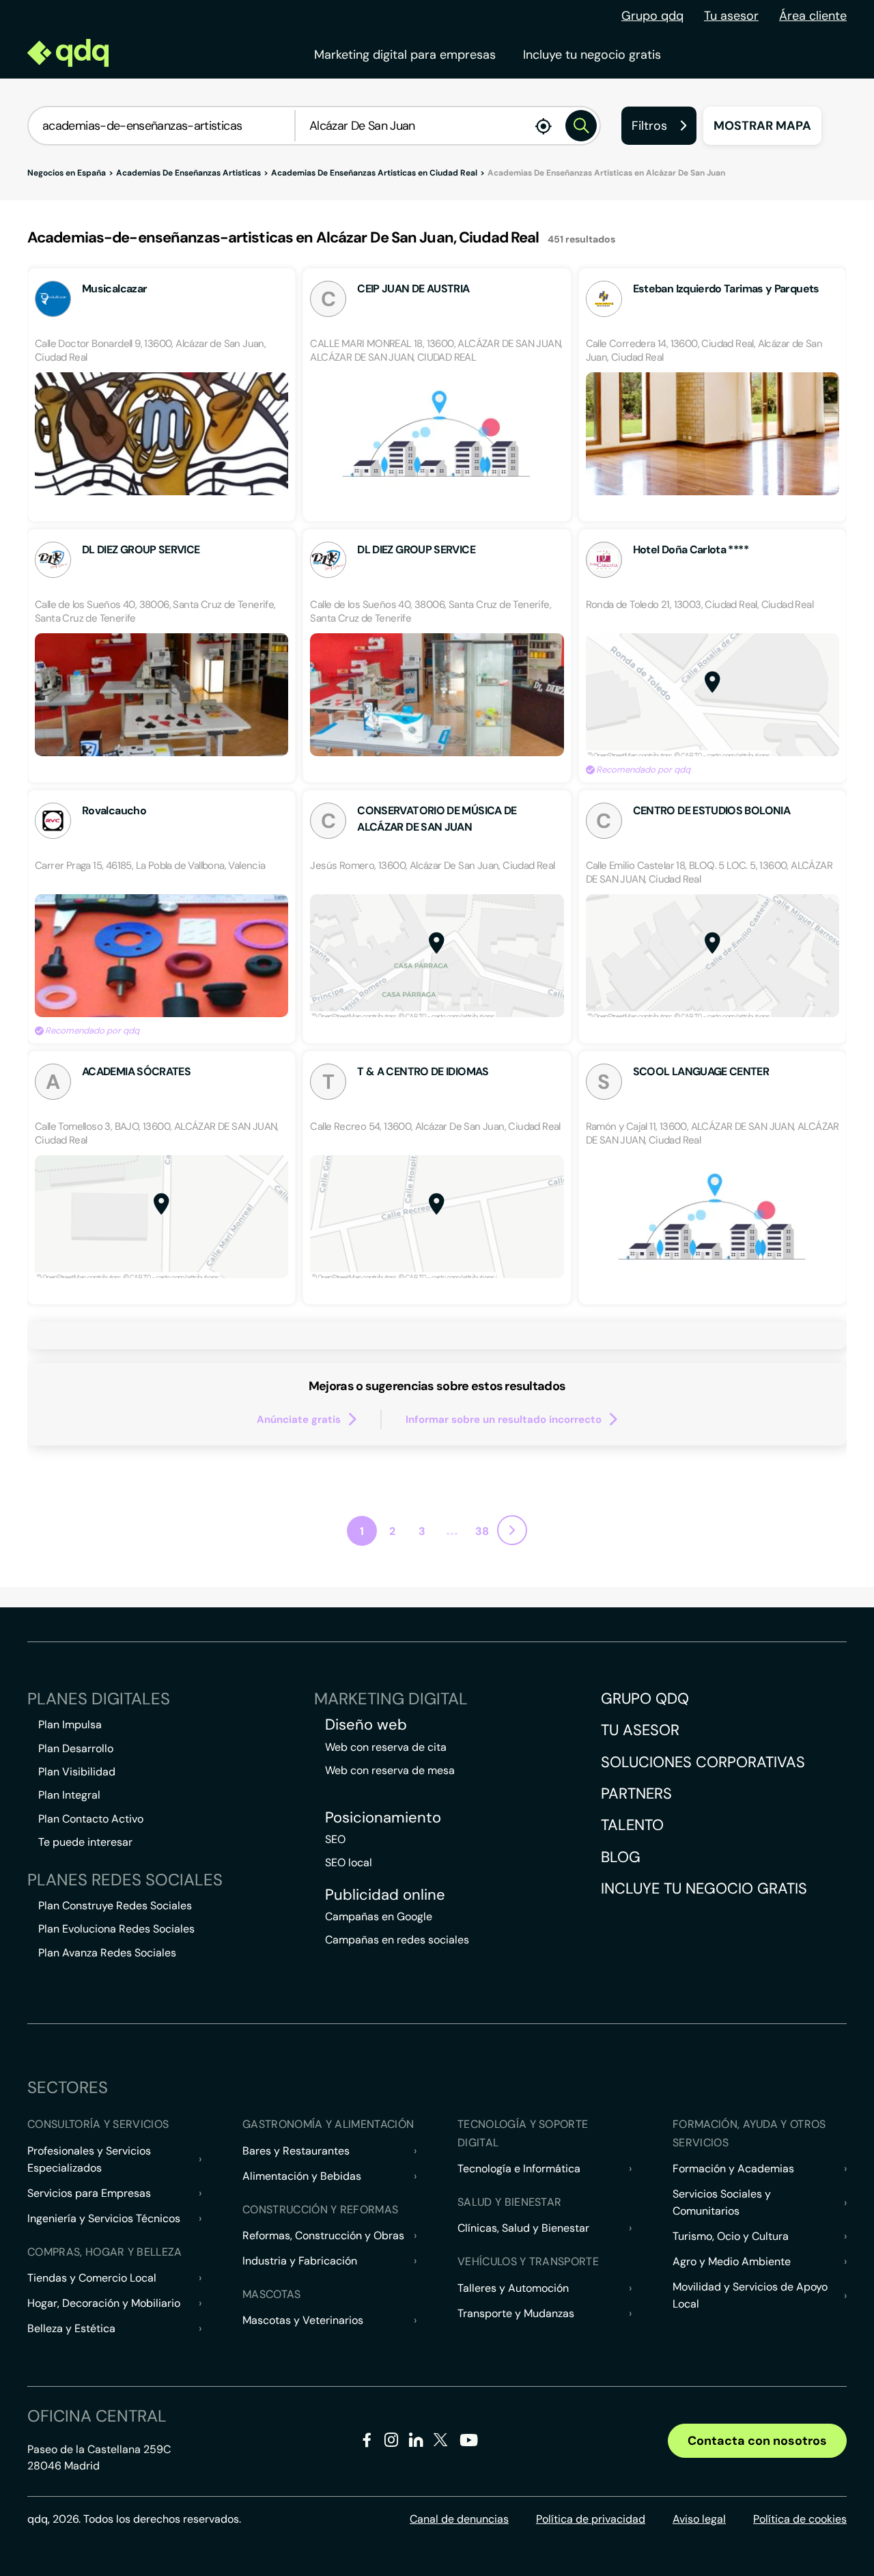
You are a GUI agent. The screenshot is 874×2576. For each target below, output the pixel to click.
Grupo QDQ (645, 1699)
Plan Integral (69, 1795)
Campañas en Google (379, 1916)
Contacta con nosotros (757, 2441)
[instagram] (392, 2442)
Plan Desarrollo (76, 1748)
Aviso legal (699, 2519)
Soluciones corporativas (703, 1762)
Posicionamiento (383, 1818)
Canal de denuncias (459, 2519)
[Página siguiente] (512, 1530)
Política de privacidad (591, 2519)
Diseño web (366, 1725)
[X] (441, 2442)
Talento (632, 1825)
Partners (636, 1793)
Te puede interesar (85, 1842)
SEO (335, 1839)
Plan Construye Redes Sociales (115, 1906)
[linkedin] (416, 2442)
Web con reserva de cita (386, 1747)
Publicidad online (385, 1895)
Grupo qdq (652, 16)
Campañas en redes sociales (397, 1940)
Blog (621, 1857)
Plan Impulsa (70, 1725)
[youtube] (468, 2445)
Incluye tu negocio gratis (592, 55)
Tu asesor (731, 16)
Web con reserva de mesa (390, 1770)
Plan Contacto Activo (91, 1819)
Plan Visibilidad (77, 1772)
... (452, 1529)
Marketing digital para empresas (405, 55)
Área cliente (813, 16)
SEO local (349, 1862)
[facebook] (367, 2442)
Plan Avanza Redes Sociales (107, 1953)
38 (482, 1531)
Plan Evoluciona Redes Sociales (116, 1929)
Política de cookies (800, 2519)
